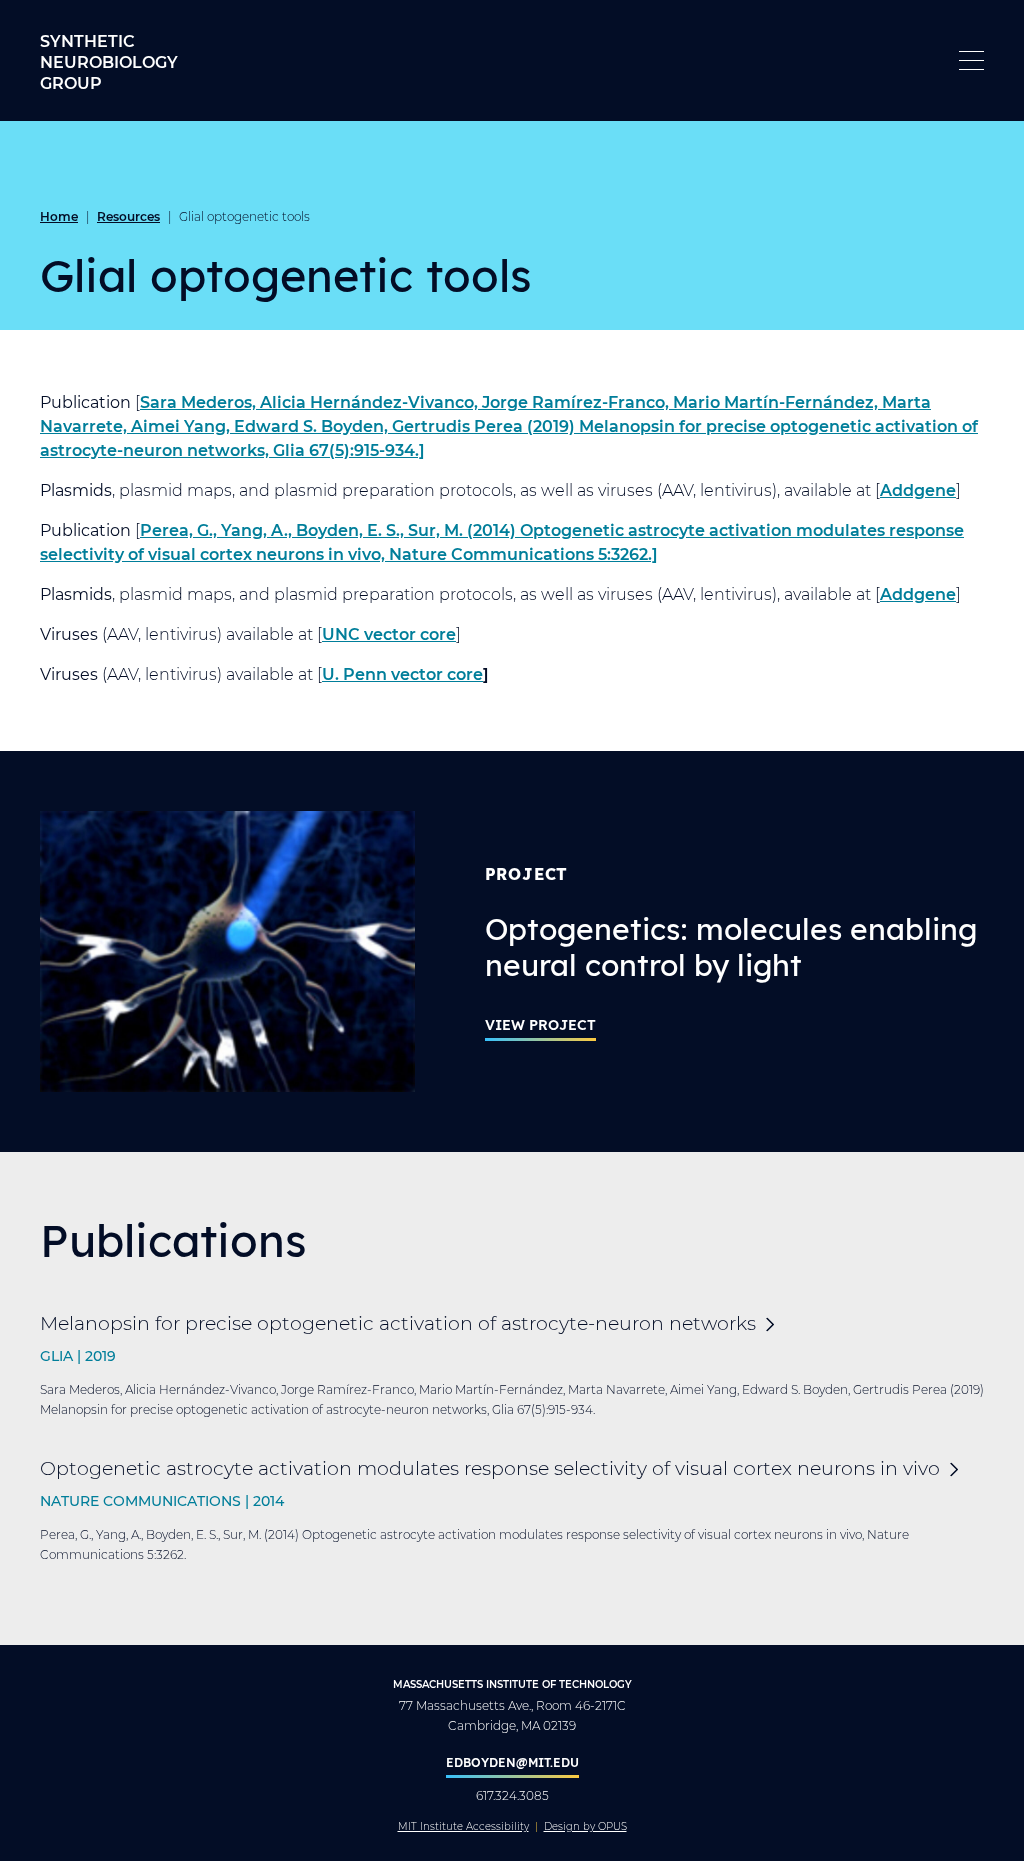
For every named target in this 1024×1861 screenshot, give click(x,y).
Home (59, 216)
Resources (128, 216)
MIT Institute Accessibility (463, 1827)
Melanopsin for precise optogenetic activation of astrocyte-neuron (398, 1322)
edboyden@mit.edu (512, 1762)
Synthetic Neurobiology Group (109, 61)
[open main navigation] (971, 60)
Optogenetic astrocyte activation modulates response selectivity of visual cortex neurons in (490, 1467)
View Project (540, 1024)
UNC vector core (389, 633)
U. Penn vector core (402, 673)
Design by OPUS (585, 1827)
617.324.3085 (512, 1795)
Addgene (918, 489)
